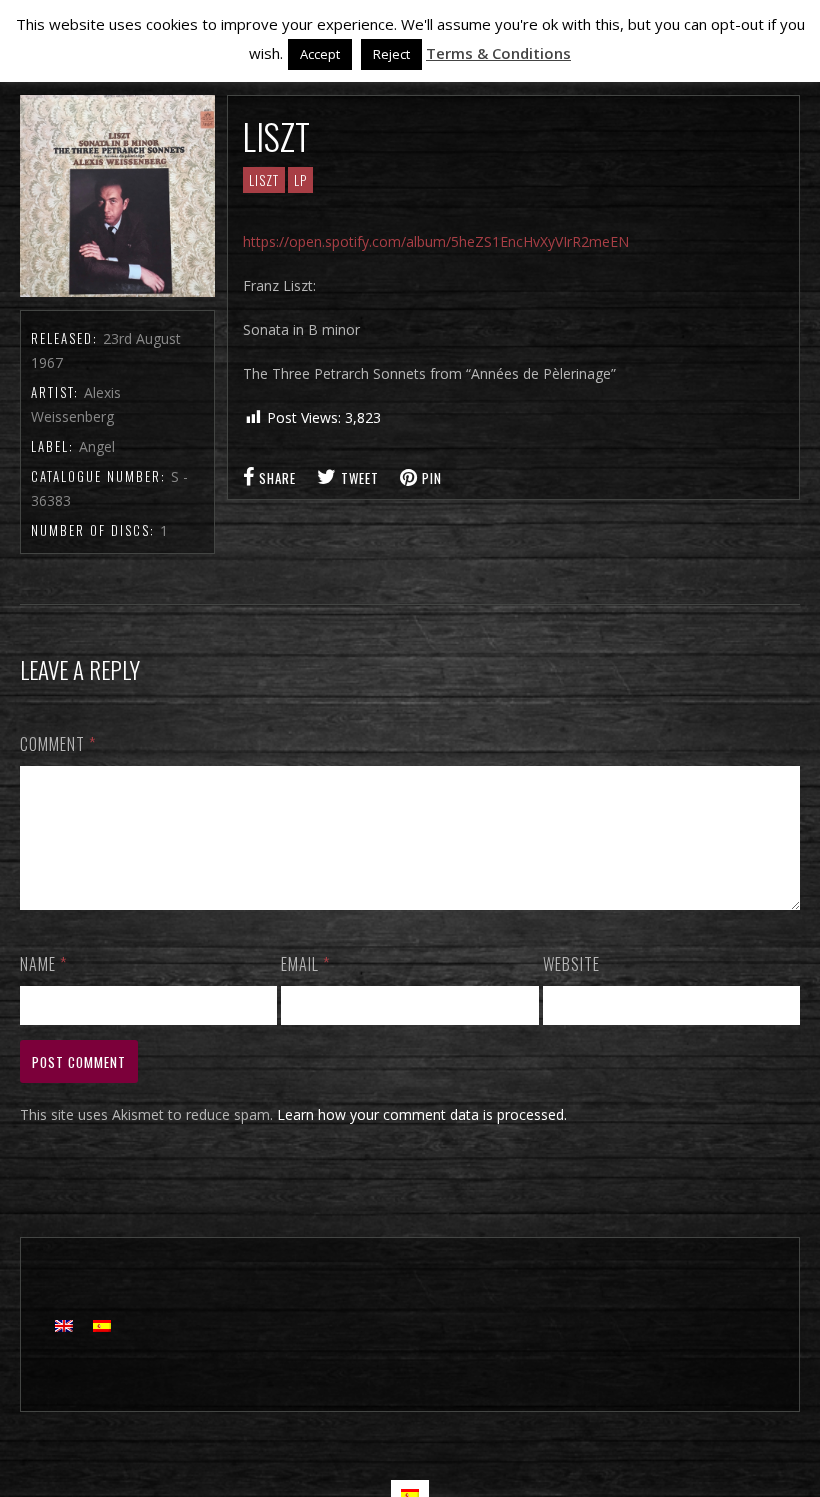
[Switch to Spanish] (102, 1324)
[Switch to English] (64, 1324)
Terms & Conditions (498, 53)
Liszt (264, 180)
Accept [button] (320, 54)
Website (571, 964)
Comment (58, 744)
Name (43, 964)
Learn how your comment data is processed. (422, 1114)
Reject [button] (391, 54)
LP (300, 180)
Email (305, 964)
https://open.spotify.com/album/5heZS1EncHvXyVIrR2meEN (436, 241)
